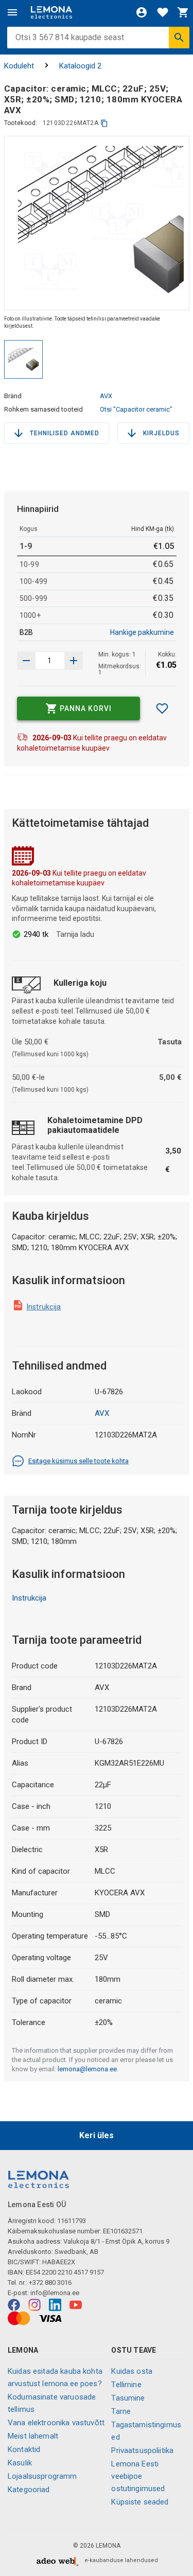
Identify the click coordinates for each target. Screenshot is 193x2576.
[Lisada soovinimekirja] (162, 708)
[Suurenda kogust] (26, 661)
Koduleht (19, 66)
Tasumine (128, 2398)
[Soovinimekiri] (163, 12)
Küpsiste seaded (140, 2502)
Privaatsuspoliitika (142, 2450)
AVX (106, 396)
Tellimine (126, 2385)
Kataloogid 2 (80, 66)
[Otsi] (179, 38)
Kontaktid (24, 2449)
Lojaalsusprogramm (42, 2476)
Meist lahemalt (33, 2436)
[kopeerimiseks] (104, 123)
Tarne (121, 2411)
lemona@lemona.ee (87, 2069)
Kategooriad (29, 2490)
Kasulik (20, 2463)
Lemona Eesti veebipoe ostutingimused (138, 2476)
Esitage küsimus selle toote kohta (78, 1461)
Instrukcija (44, 1307)
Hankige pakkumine (142, 632)
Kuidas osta (132, 2371)
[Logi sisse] (142, 12)
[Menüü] (12, 12)
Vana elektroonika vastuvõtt (56, 2423)
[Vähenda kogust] (74, 661)
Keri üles (97, 2135)
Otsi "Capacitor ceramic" (136, 409)
